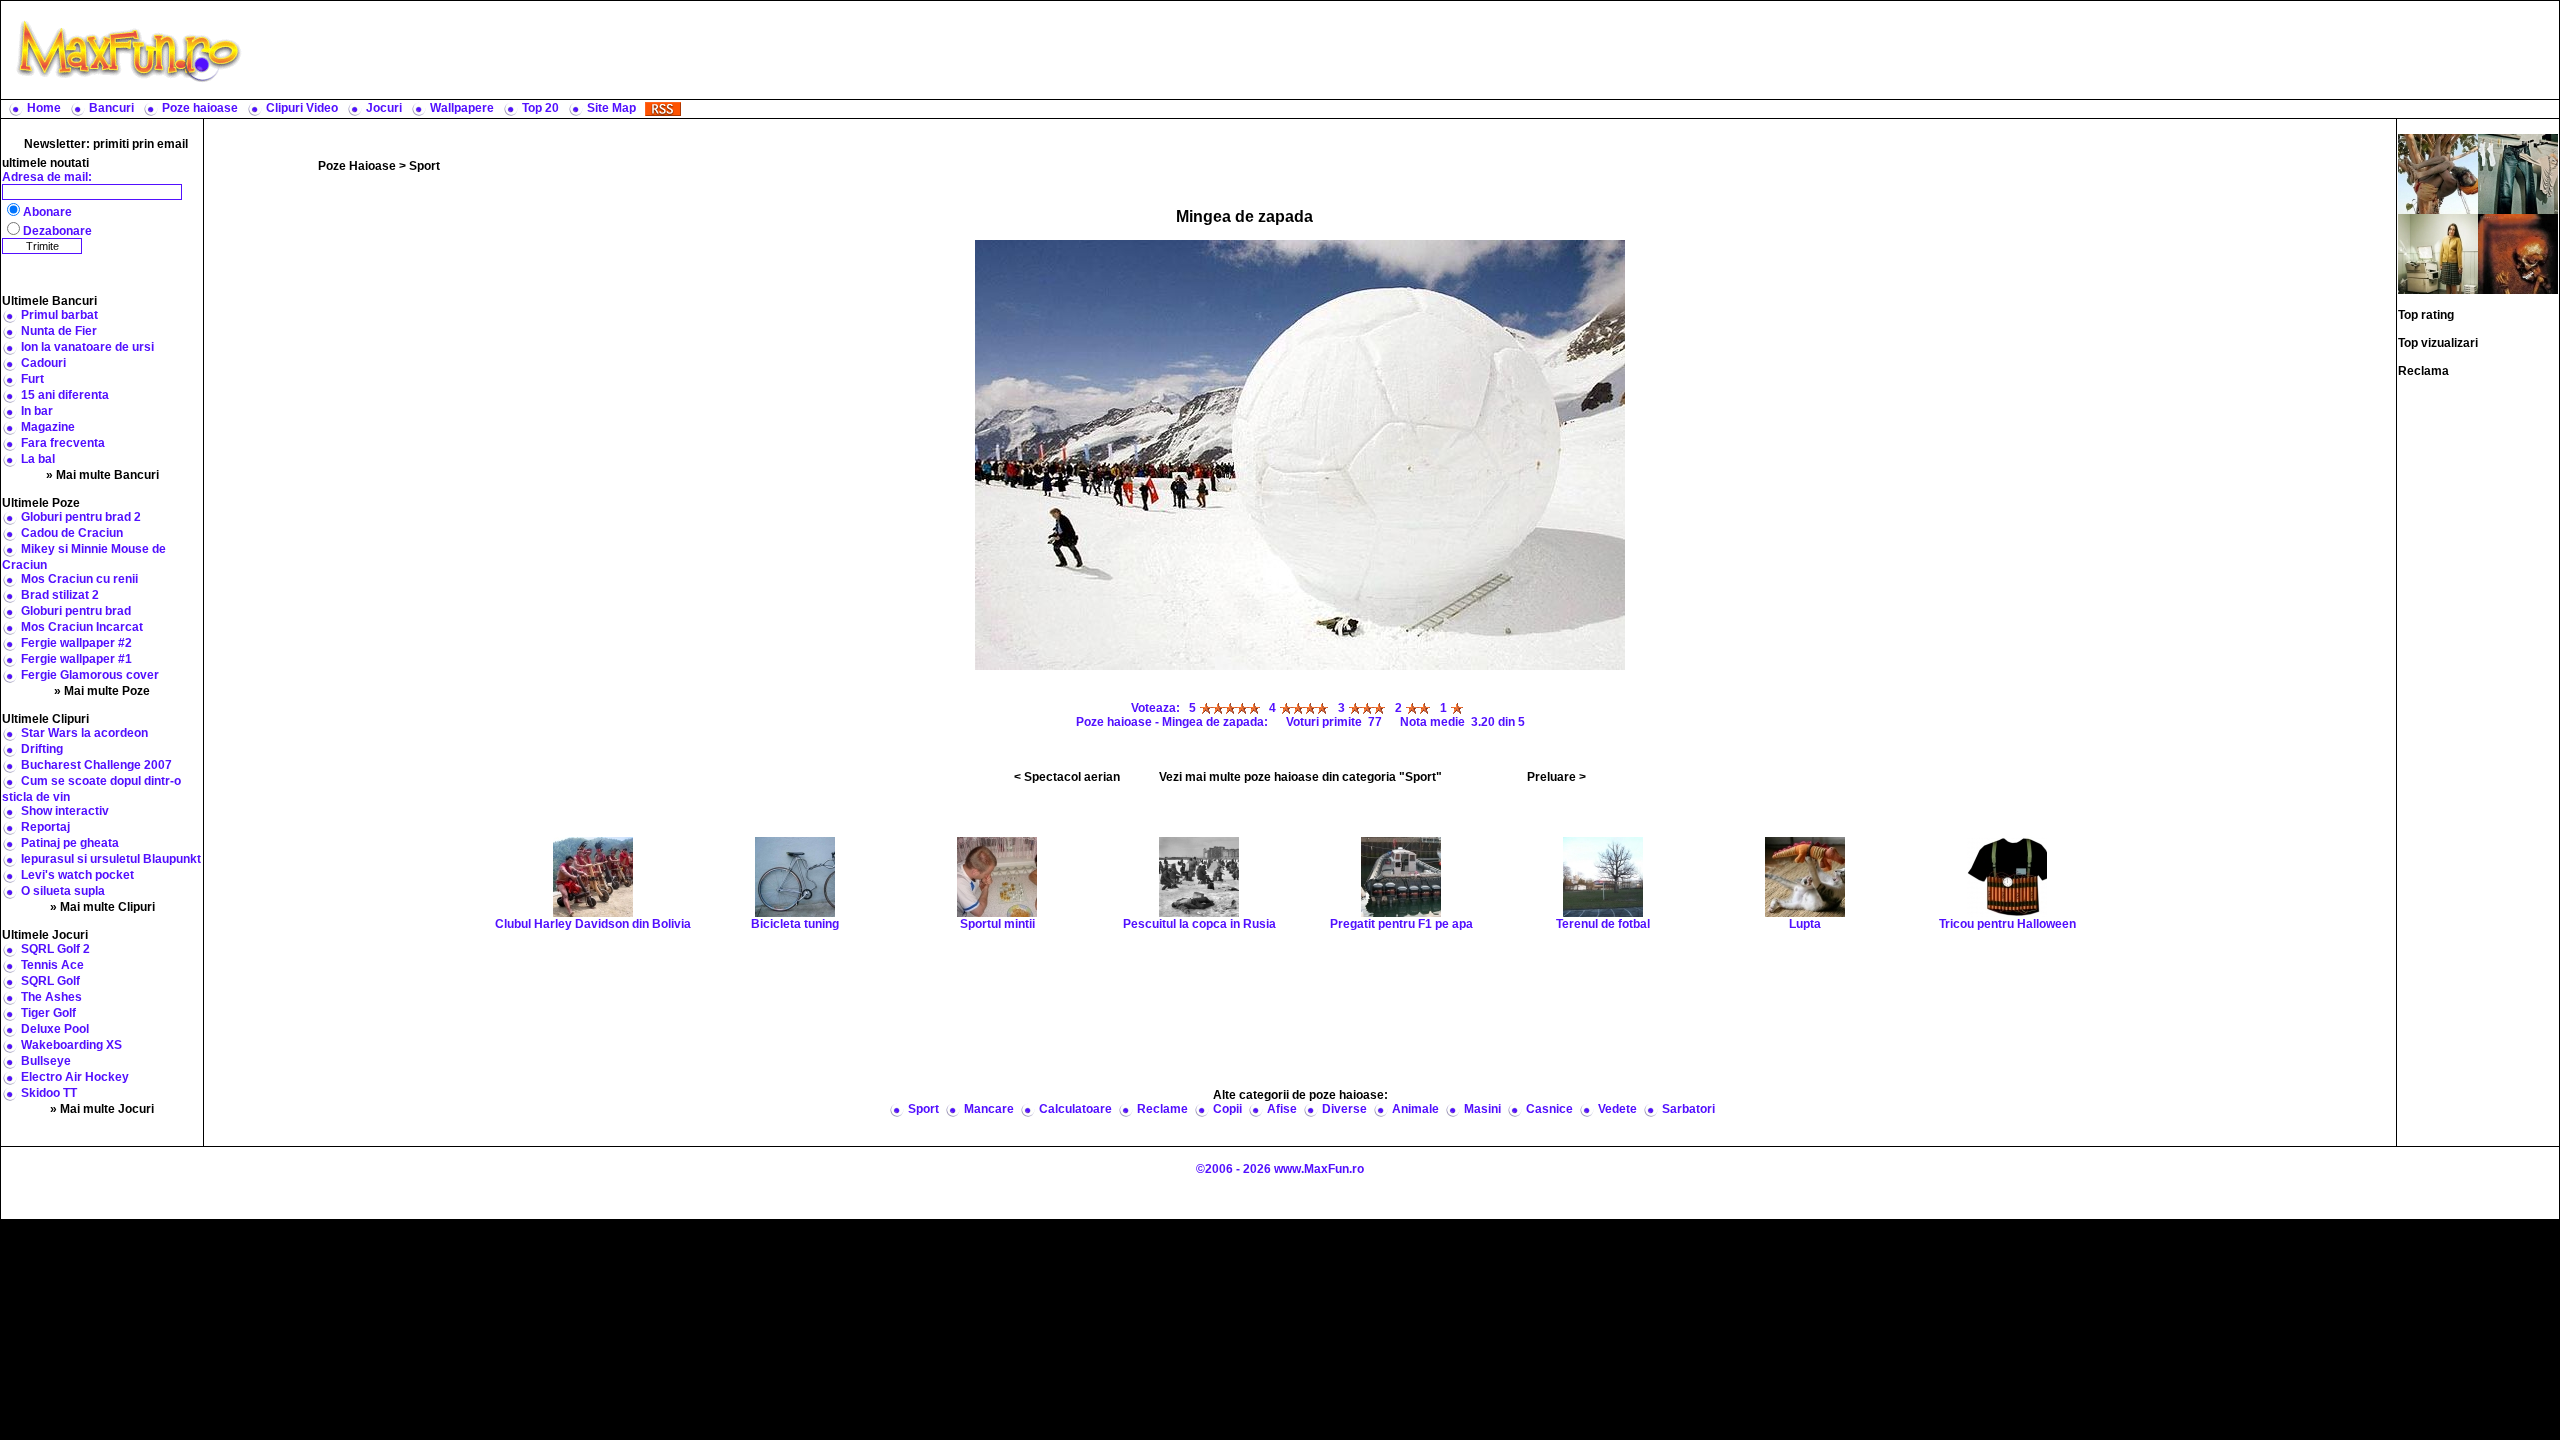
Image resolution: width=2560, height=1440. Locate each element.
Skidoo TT (49, 1093)
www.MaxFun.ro (1319, 1169)
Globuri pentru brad (76, 611)
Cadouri (43, 363)
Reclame (1162, 1109)
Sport (424, 166)
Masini (1482, 1109)
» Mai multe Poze (102, 691)
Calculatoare (1075, 1109)
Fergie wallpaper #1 (76, 659)
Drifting (42, 749)
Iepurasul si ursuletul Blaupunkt (111, 859)
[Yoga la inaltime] (2438, 173)
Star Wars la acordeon (84, 733)
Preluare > (1556, 777)
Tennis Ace (52, 965)
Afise (1282, 1109)
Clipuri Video (302, 108)
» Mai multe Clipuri (102, 907)
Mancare (989, 1109)
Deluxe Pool (55, 1029)
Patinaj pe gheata (70, 843)
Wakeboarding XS (71, 1045)
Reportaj (45, 827)
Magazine (48, 427)
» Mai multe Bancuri (102, 475)
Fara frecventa (63, 443)
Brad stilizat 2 (60, 595)
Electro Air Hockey (75, 1077)
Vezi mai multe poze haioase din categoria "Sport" (1300, 777)
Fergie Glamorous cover (90, 675)
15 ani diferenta (65, 395)
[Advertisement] (1405, 50)
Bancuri (111, 108)
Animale (1415, 1109)
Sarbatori (1688, 1109)
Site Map (611, 108)
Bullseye (46, 1061)
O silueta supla (63, 891)
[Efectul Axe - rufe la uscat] (2518, 173)
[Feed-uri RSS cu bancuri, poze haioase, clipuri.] (663, 108)
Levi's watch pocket (77, 875)
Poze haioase (200, 108)
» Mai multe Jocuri (102, 1109)
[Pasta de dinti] (2518, 253)
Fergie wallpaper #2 (76, 643)
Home (44, 108)
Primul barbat (59, 315)
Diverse (1344, 1109)
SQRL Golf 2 (55, 949)
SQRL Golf (50, 981)
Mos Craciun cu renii (79, 579)
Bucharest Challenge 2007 (96, 765)
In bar (37, 411)
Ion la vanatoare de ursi (87, 347)
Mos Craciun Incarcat (82, 627)
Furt (32, 379)
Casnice (1549, 1109)
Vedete (1617, 1109)
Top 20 (540, 108)
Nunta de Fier (59, 331)
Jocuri (384, 108)
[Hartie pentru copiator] (2438, 253)
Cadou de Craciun (72, 533)
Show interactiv (65, 811)
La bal (38, 459)
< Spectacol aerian (1067, 777)
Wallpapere (462, 108)
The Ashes (51, 997)
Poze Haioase (357, 166)
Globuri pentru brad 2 (81, 517)
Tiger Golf (48, 1013)
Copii (1227, 1109)
